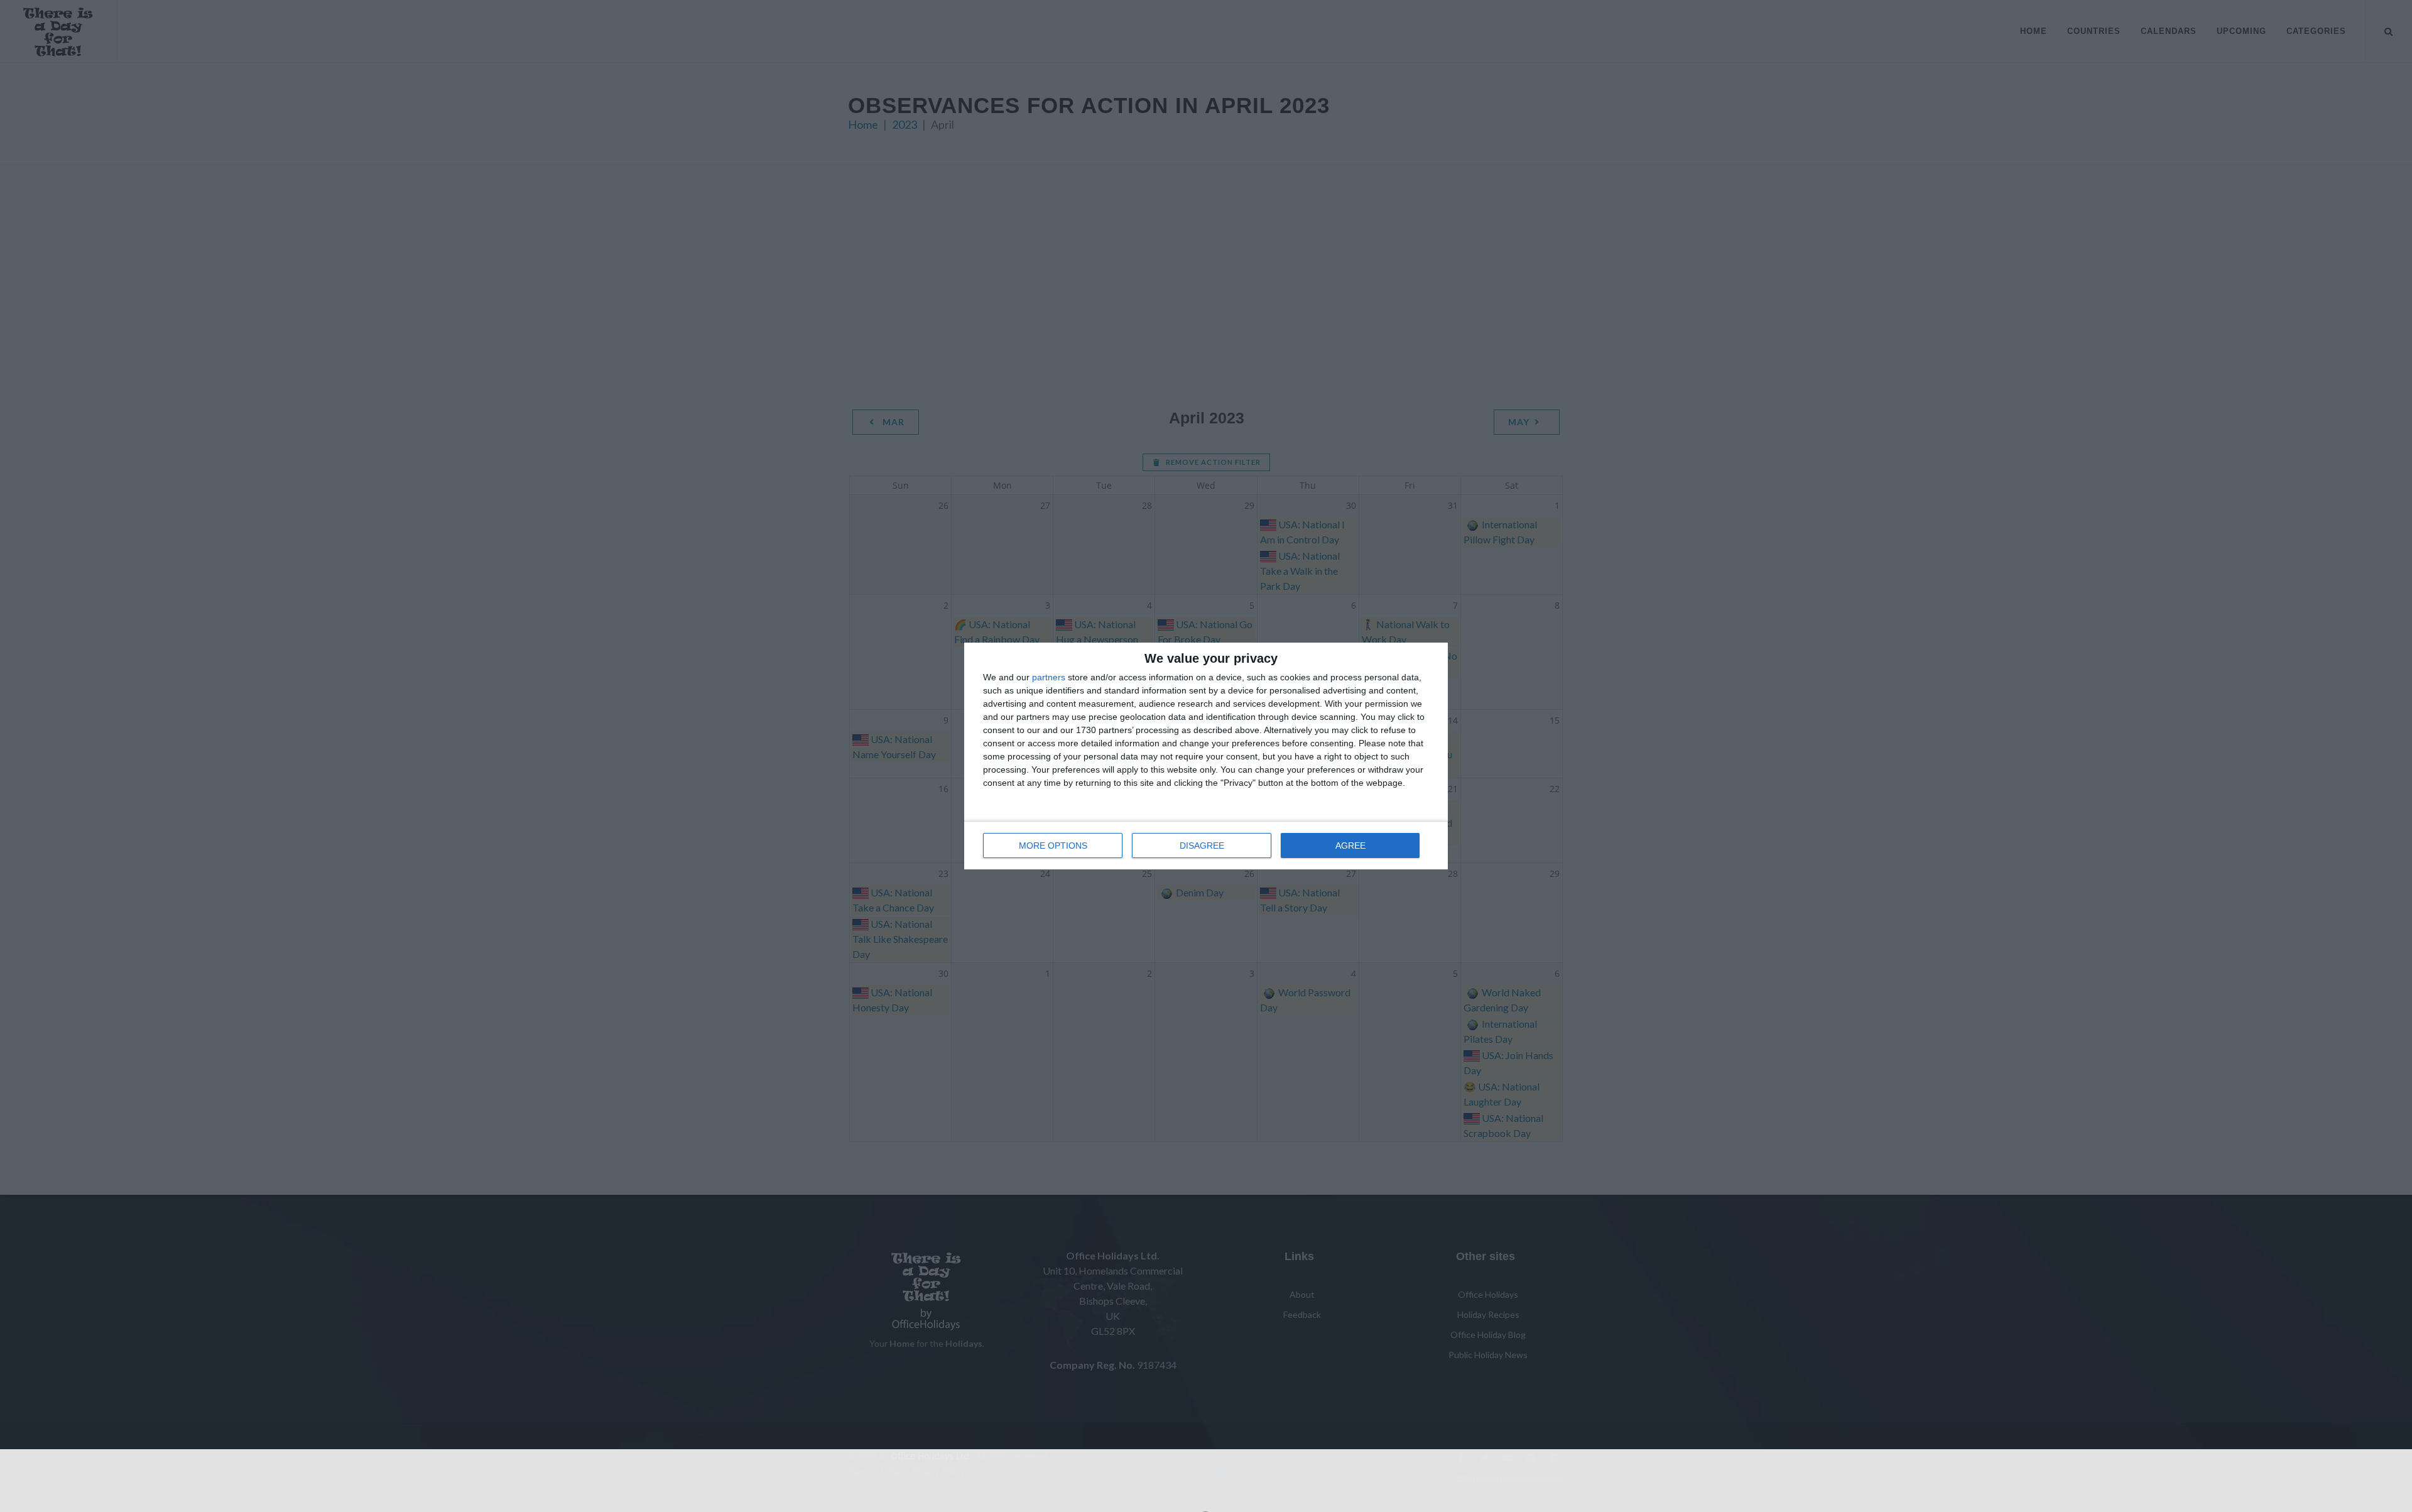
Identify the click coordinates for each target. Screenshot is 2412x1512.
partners (1049, 677)
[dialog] (1206, 756)
